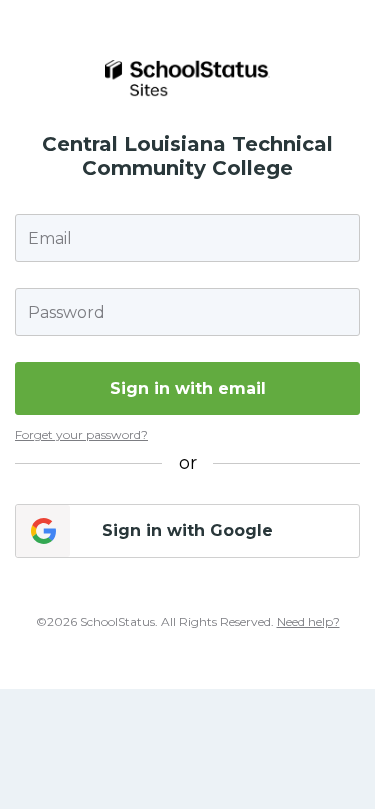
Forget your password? (81, 434)
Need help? (308, 621)
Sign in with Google (187, 530)
